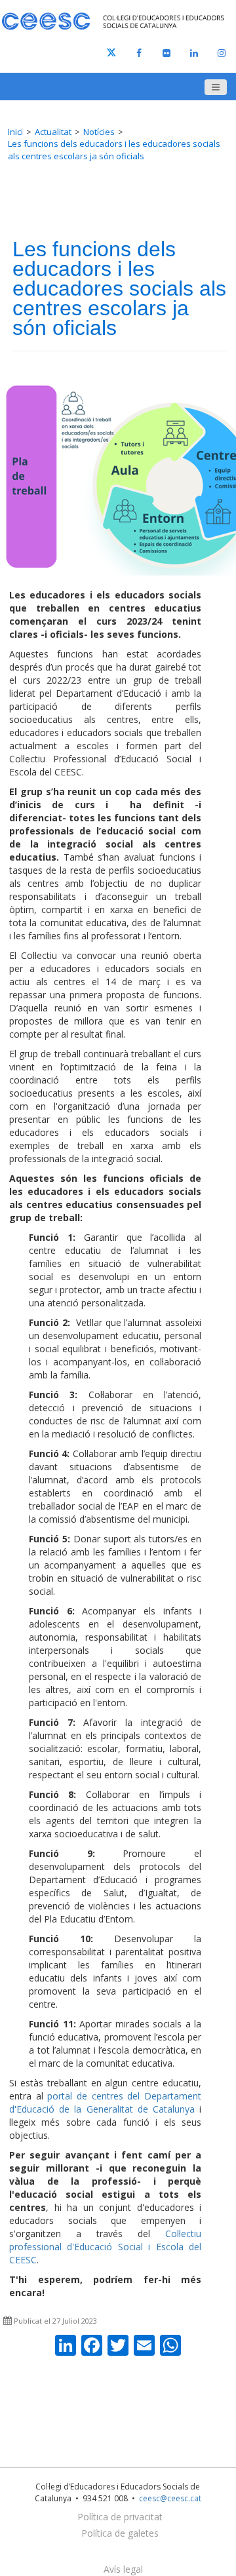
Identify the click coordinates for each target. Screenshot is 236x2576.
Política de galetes (120, 2533)
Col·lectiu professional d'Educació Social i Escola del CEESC (105, 2247)
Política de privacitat (120, 2517)
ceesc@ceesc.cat (170, 2498)
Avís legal (123, 2569)
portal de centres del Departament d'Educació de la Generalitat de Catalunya (105, 2102)
